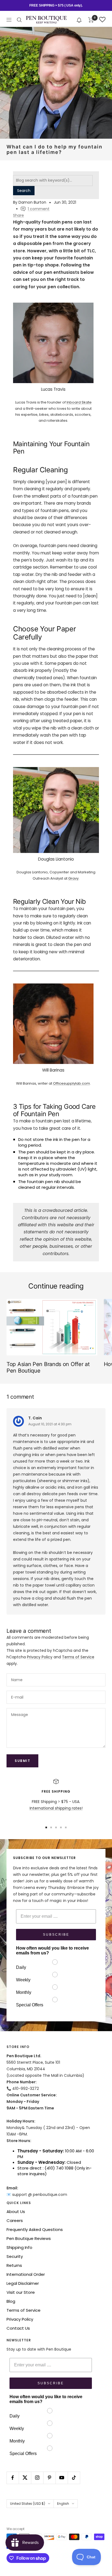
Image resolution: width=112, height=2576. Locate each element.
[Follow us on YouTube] (62, 2478)
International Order (26, 2274)
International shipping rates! (56, 1808)
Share (18, 215)
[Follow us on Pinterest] (49, 2478)
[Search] (19, 20)
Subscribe (56, 1935)
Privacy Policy (40, 1657)
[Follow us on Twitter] (25, 2478)
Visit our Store (21, 2292)
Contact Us (18, 2328)
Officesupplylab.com (71, 1083)
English (63, 2504)
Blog (11, 2301)
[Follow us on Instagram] (37, 2478)
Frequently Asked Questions (35, 2229)
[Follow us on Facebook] (13, 2478)
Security (15, 2256)
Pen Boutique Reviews (29, 2238)
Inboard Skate (79, 402)
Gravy (73, 878)
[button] (79, 20)
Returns (14, 2265)
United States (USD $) (28, 2504)
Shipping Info (19, 2247)
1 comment (39, 209)
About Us (16, 2212)
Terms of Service (78, 1657)
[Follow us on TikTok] (74, 2478)
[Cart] (91, 20)
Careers (15, 2220)
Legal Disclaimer (23, 2283)
